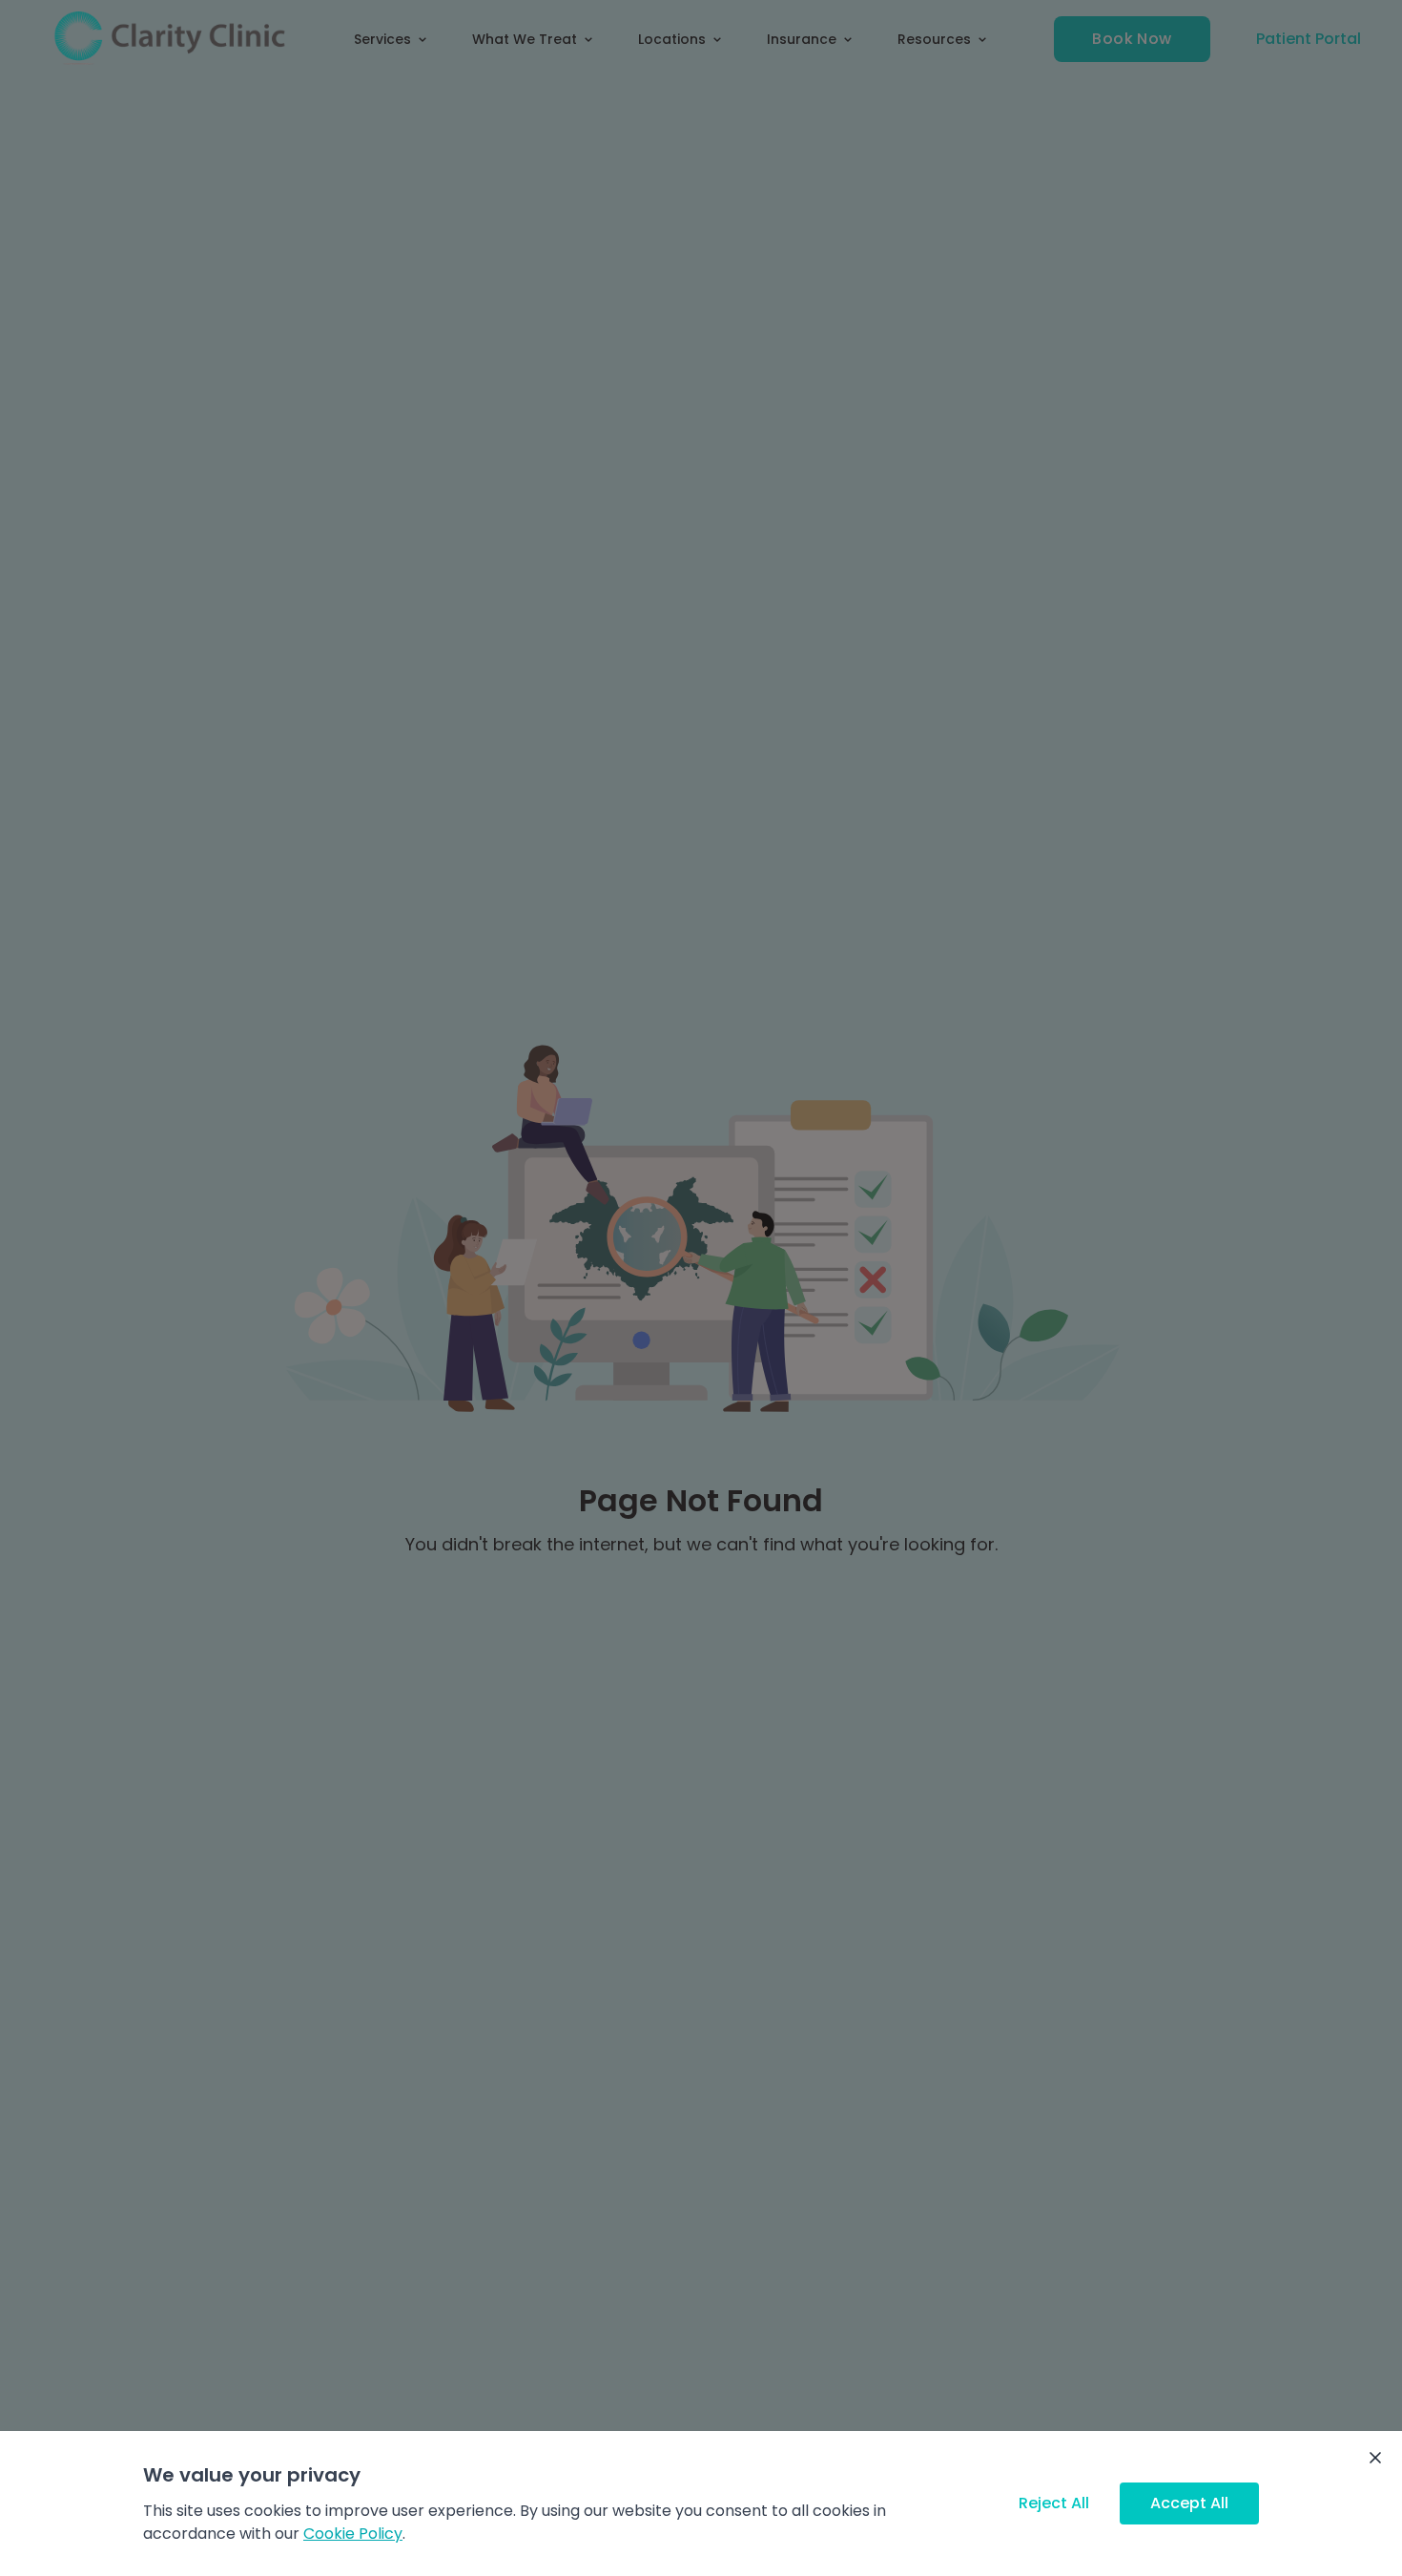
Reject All (1054, 2503)
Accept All (1189, 2503)
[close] (1375, 2458)
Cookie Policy (353, 2534)
